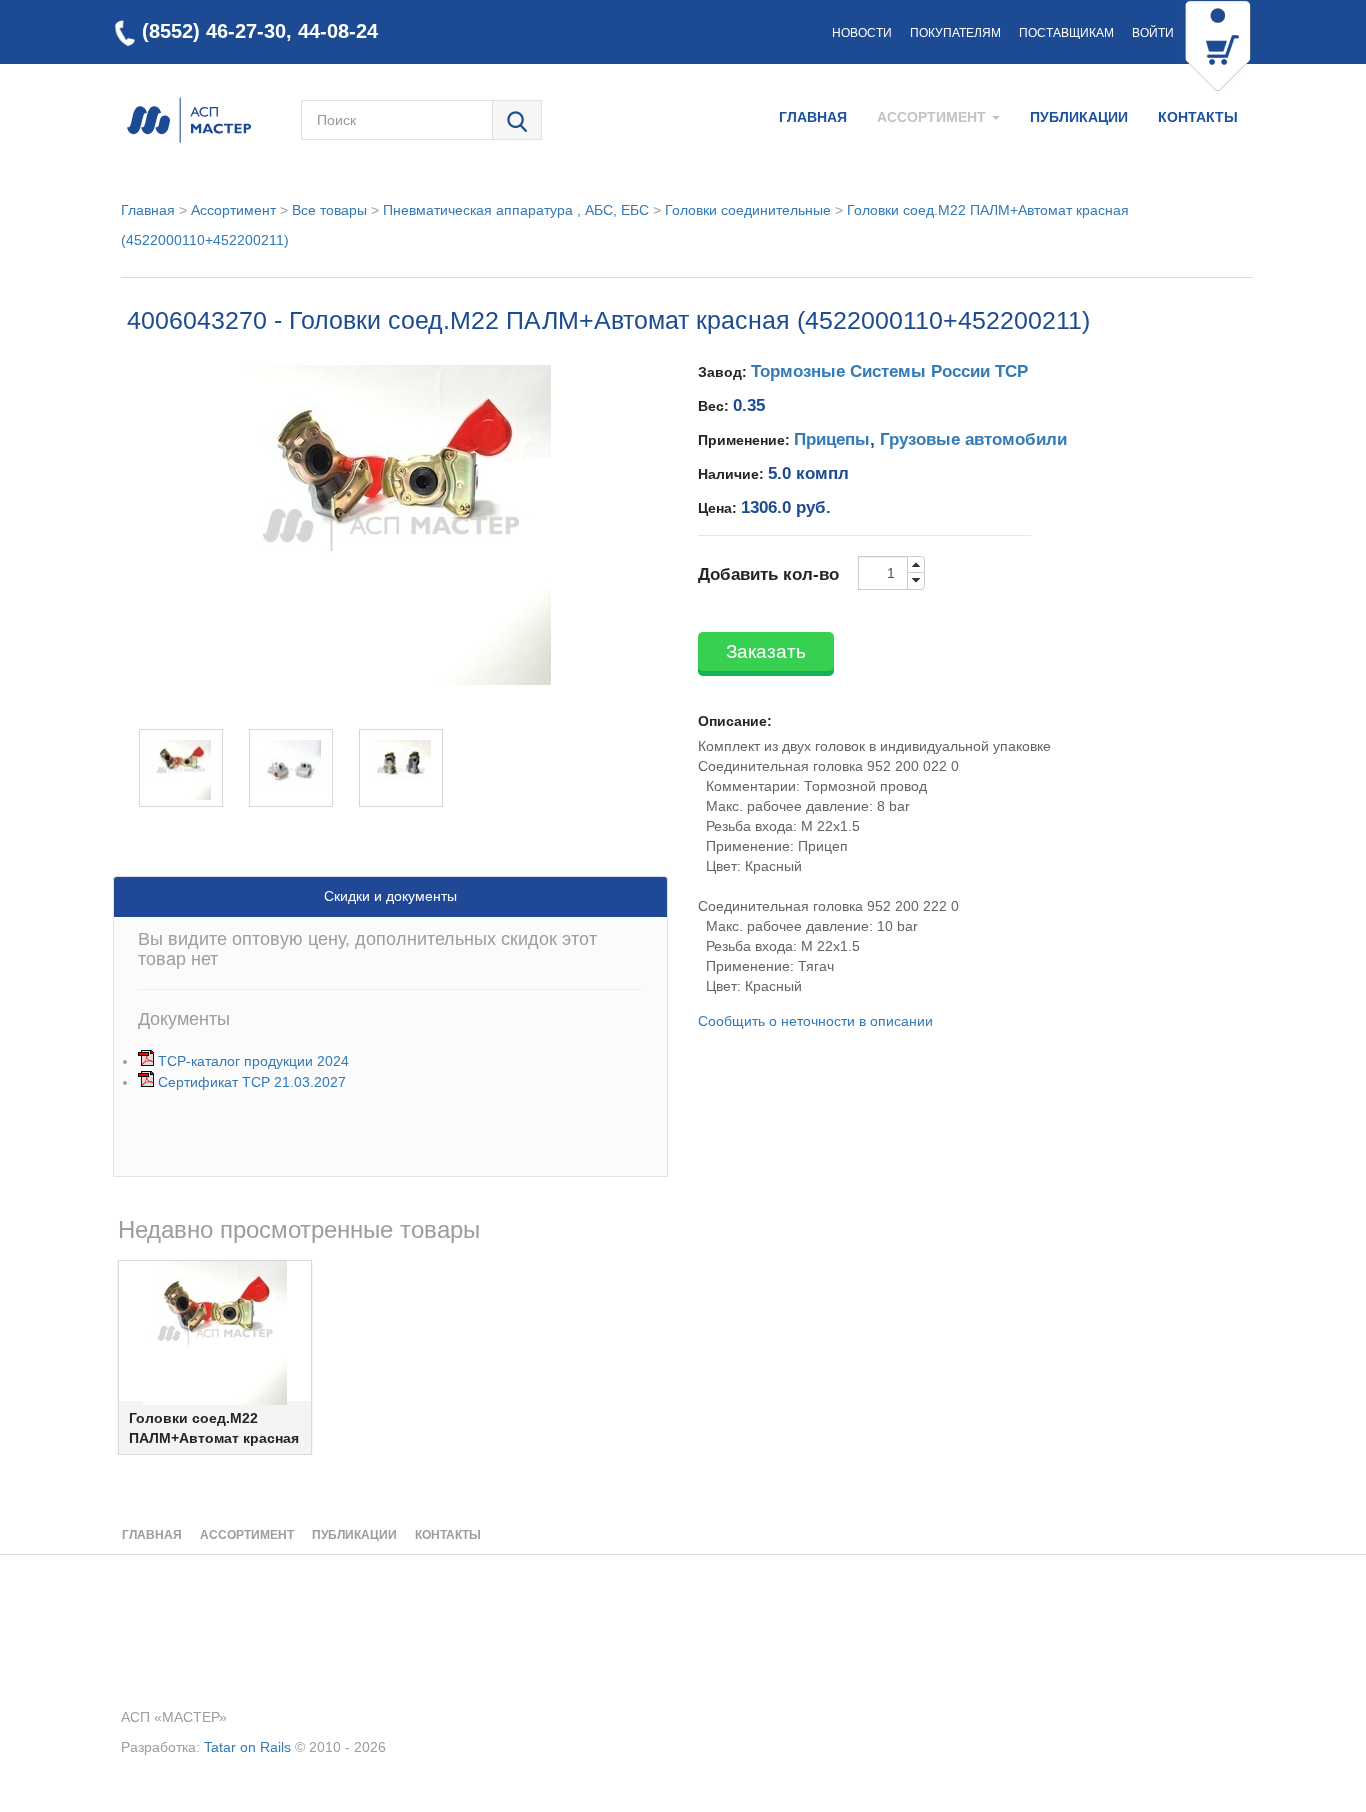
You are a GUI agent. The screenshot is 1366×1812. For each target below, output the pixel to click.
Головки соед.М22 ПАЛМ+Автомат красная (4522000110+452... (214, 1438)
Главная (813, 117)
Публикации (1079, 117)
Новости (862, 33)
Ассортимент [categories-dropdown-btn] (933, 117)
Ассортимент (233, 210)
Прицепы (832, 439)
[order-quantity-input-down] (916, 581)
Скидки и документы (390, 896)
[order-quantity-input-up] (916, 565)
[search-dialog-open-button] (517, 121)
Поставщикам (1066, 33)
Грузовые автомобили (973, 439)
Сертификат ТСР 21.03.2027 (252, 1082)
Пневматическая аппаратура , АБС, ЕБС (516, 210)
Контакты (1198, 117)
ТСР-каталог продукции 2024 (253, 1061)
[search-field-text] (396, 120)
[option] (215, 1357)
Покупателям (955, 33)
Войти (1153, 33)
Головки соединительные (748, 210)
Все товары (329, 210)
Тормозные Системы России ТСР (889, 371)
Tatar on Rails (247, 1747)
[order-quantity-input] (883, 573)
